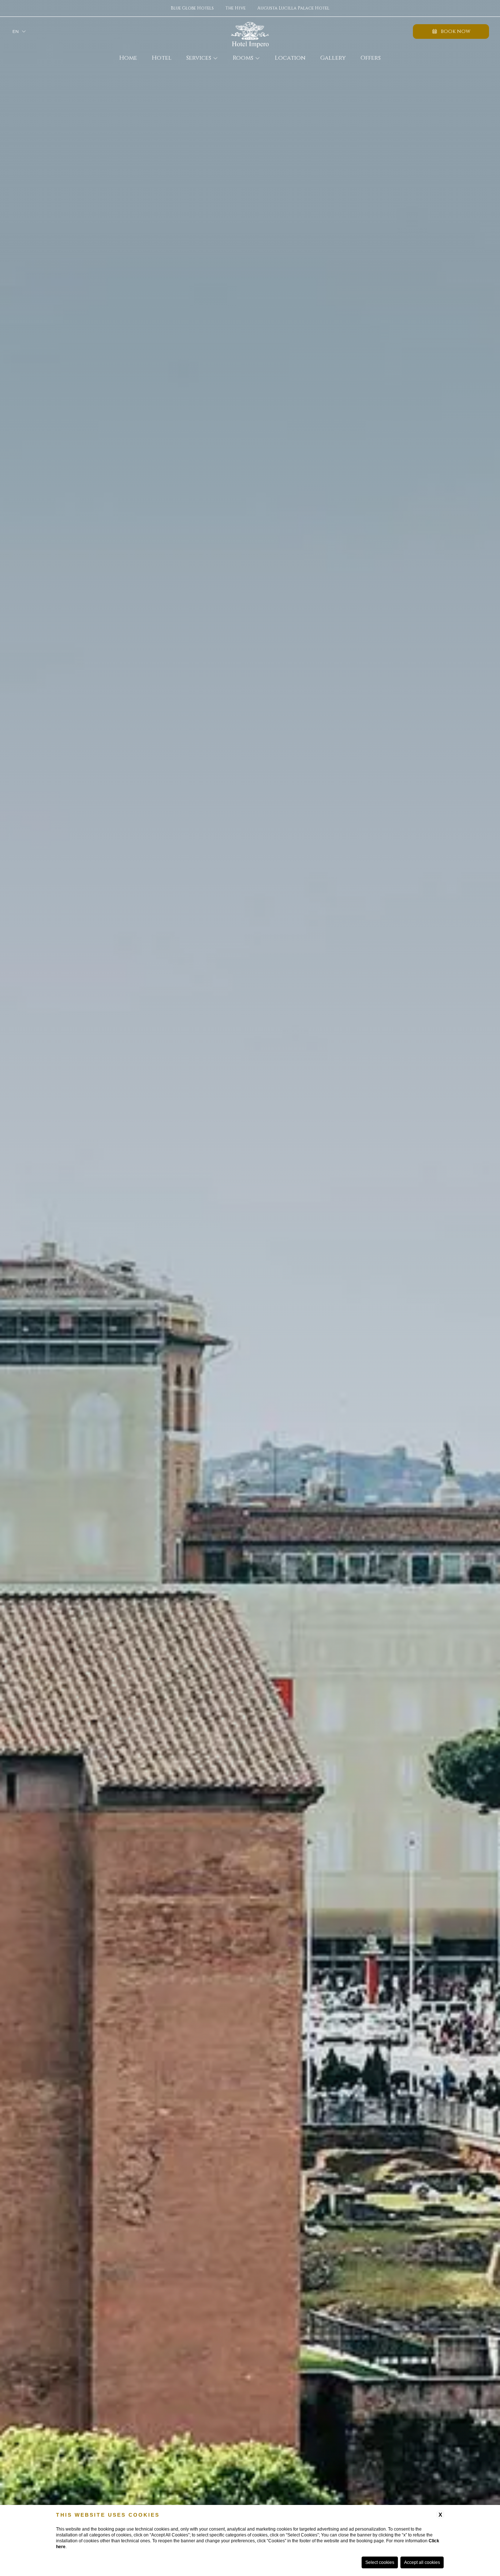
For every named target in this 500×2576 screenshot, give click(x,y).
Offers (371, 58)
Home (128, 58)
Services (199, 58)
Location (290, 58)
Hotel (162, 58)
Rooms (243, 58)
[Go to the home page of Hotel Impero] (250, 32)
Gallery (333, 58)
